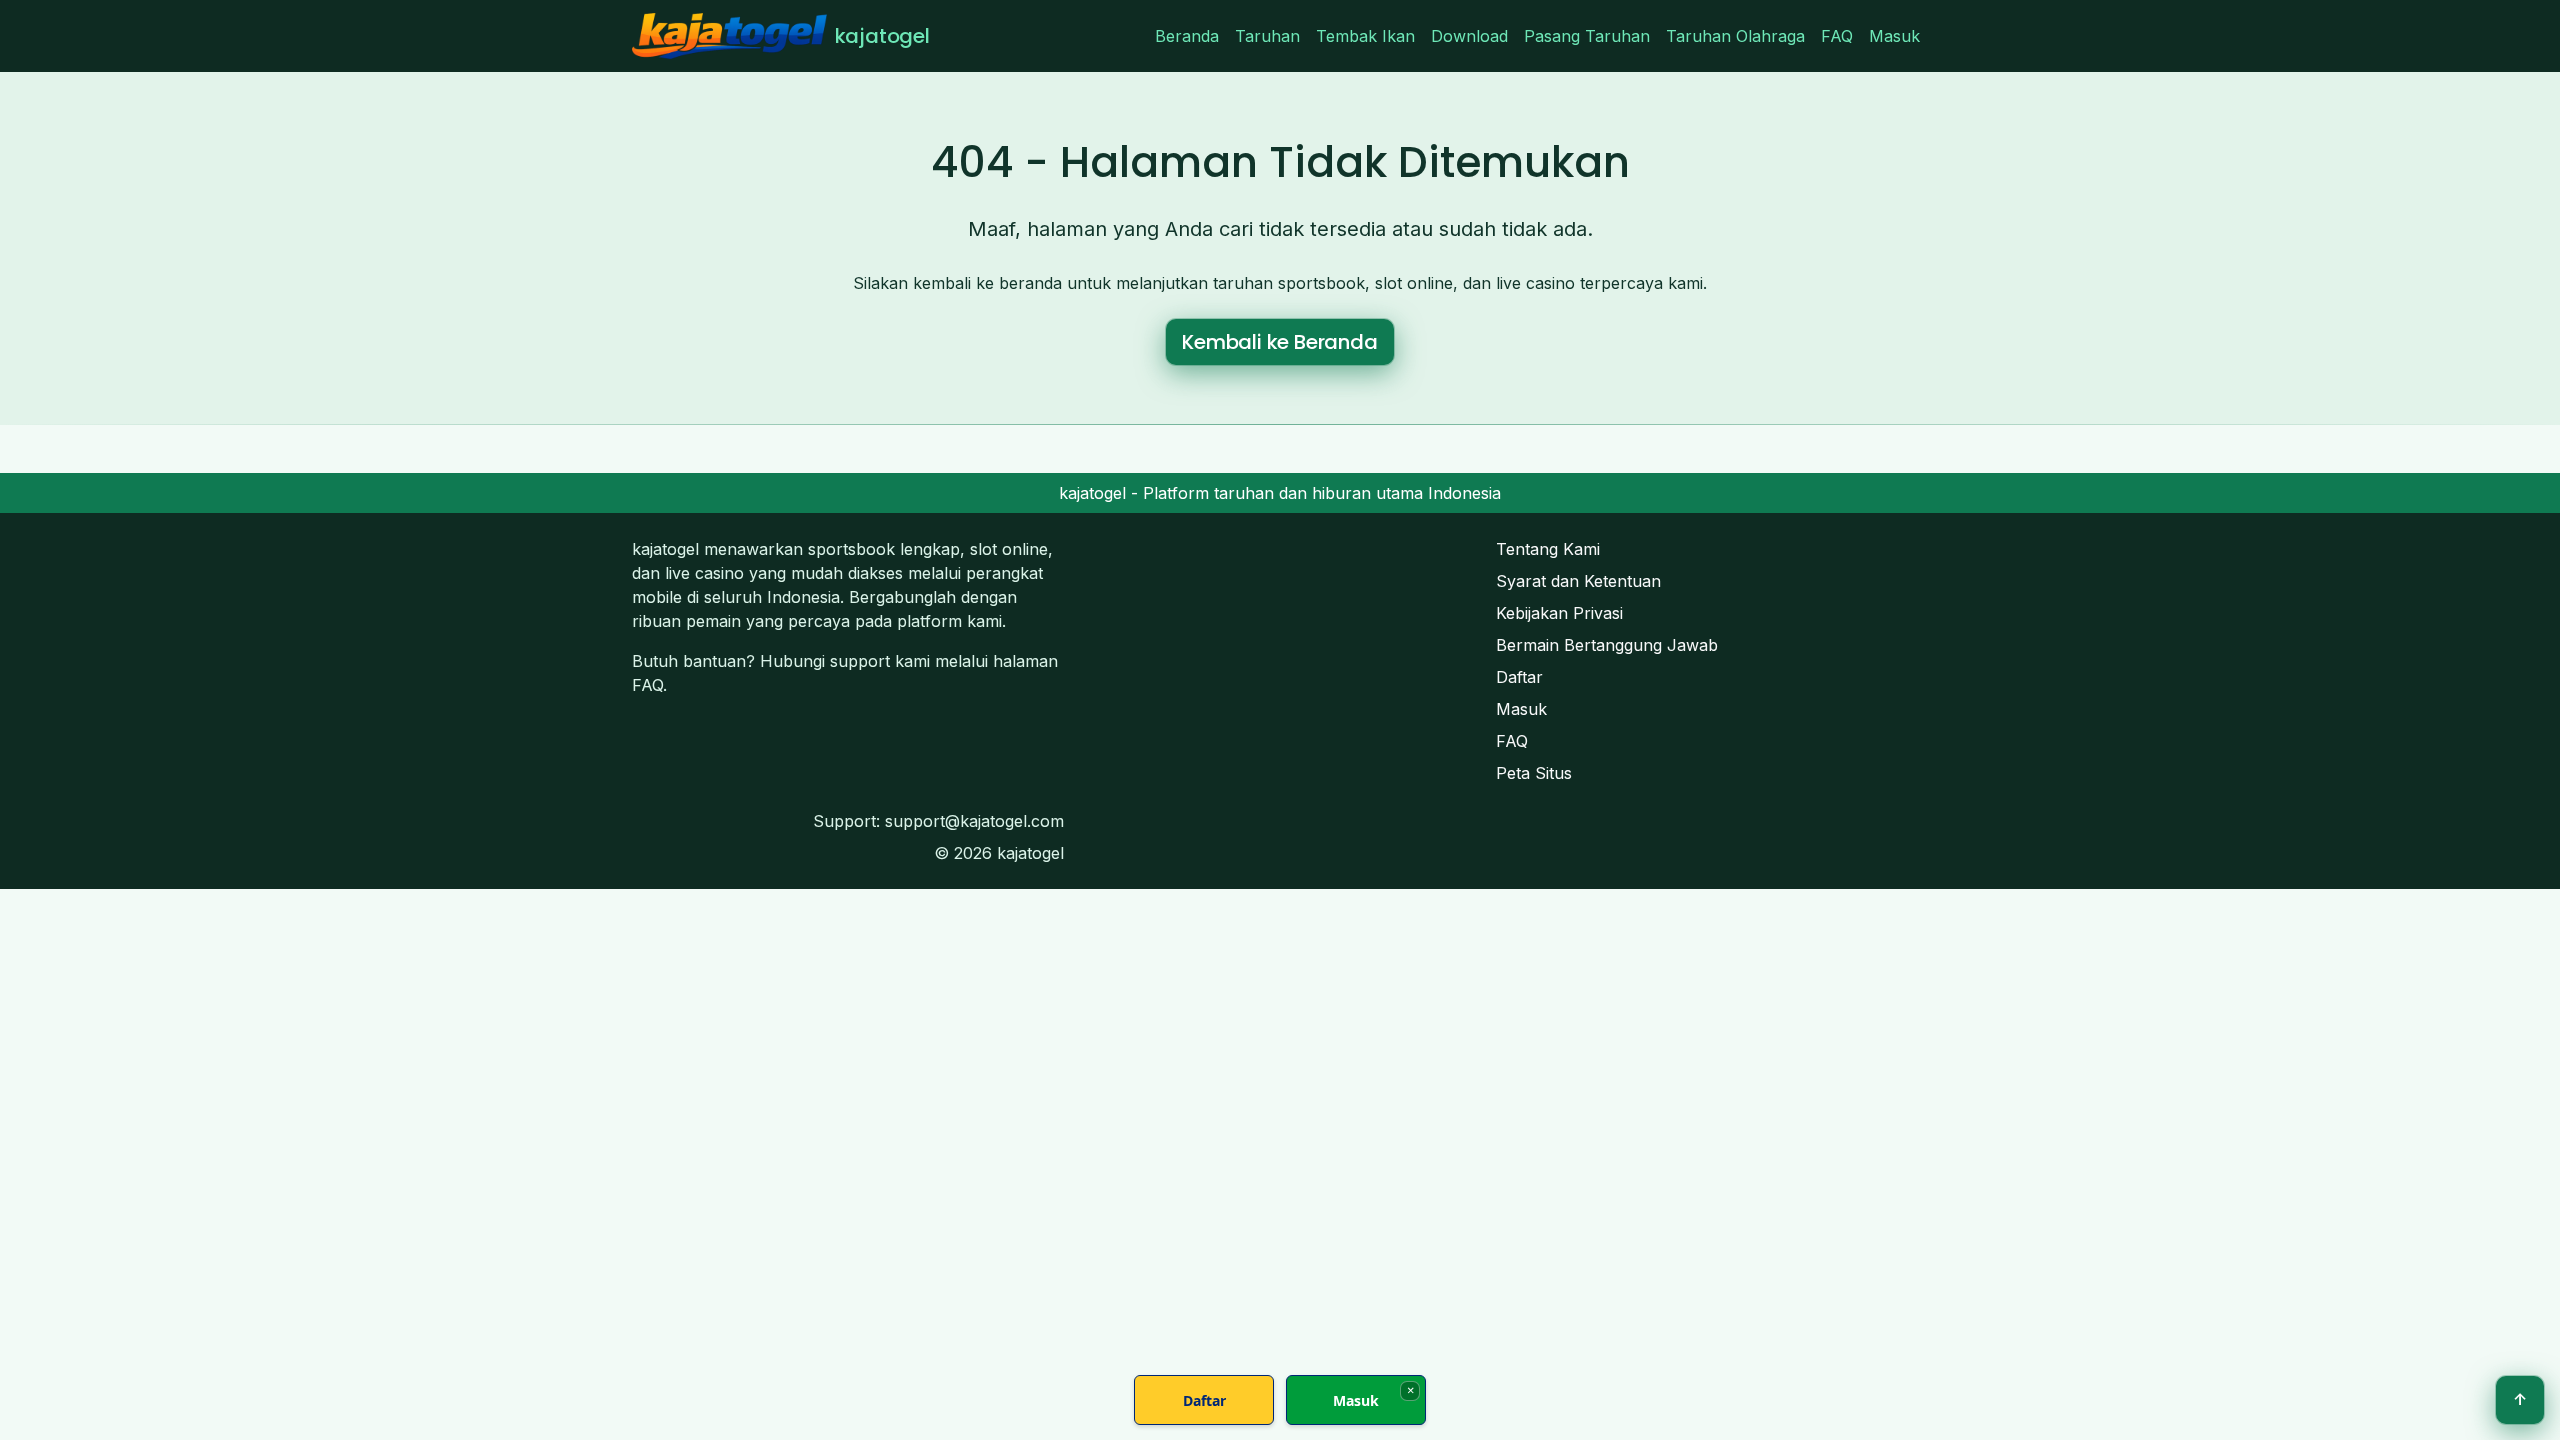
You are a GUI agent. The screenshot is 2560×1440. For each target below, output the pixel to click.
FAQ (1837, 36)
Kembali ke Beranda (1279, 342)
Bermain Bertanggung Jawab (1607, 645)
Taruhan (1267, 36)
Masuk (1894, 36)
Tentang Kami (1548, 549)
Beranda (1187, 36)
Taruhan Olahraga (1735, 36)
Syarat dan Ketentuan (1578, 581)
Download (1469, 36)
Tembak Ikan (1365, 36)
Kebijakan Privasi (1559, 613)
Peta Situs (1534, 773)
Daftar (1519, 677)
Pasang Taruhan (1587, 36)
